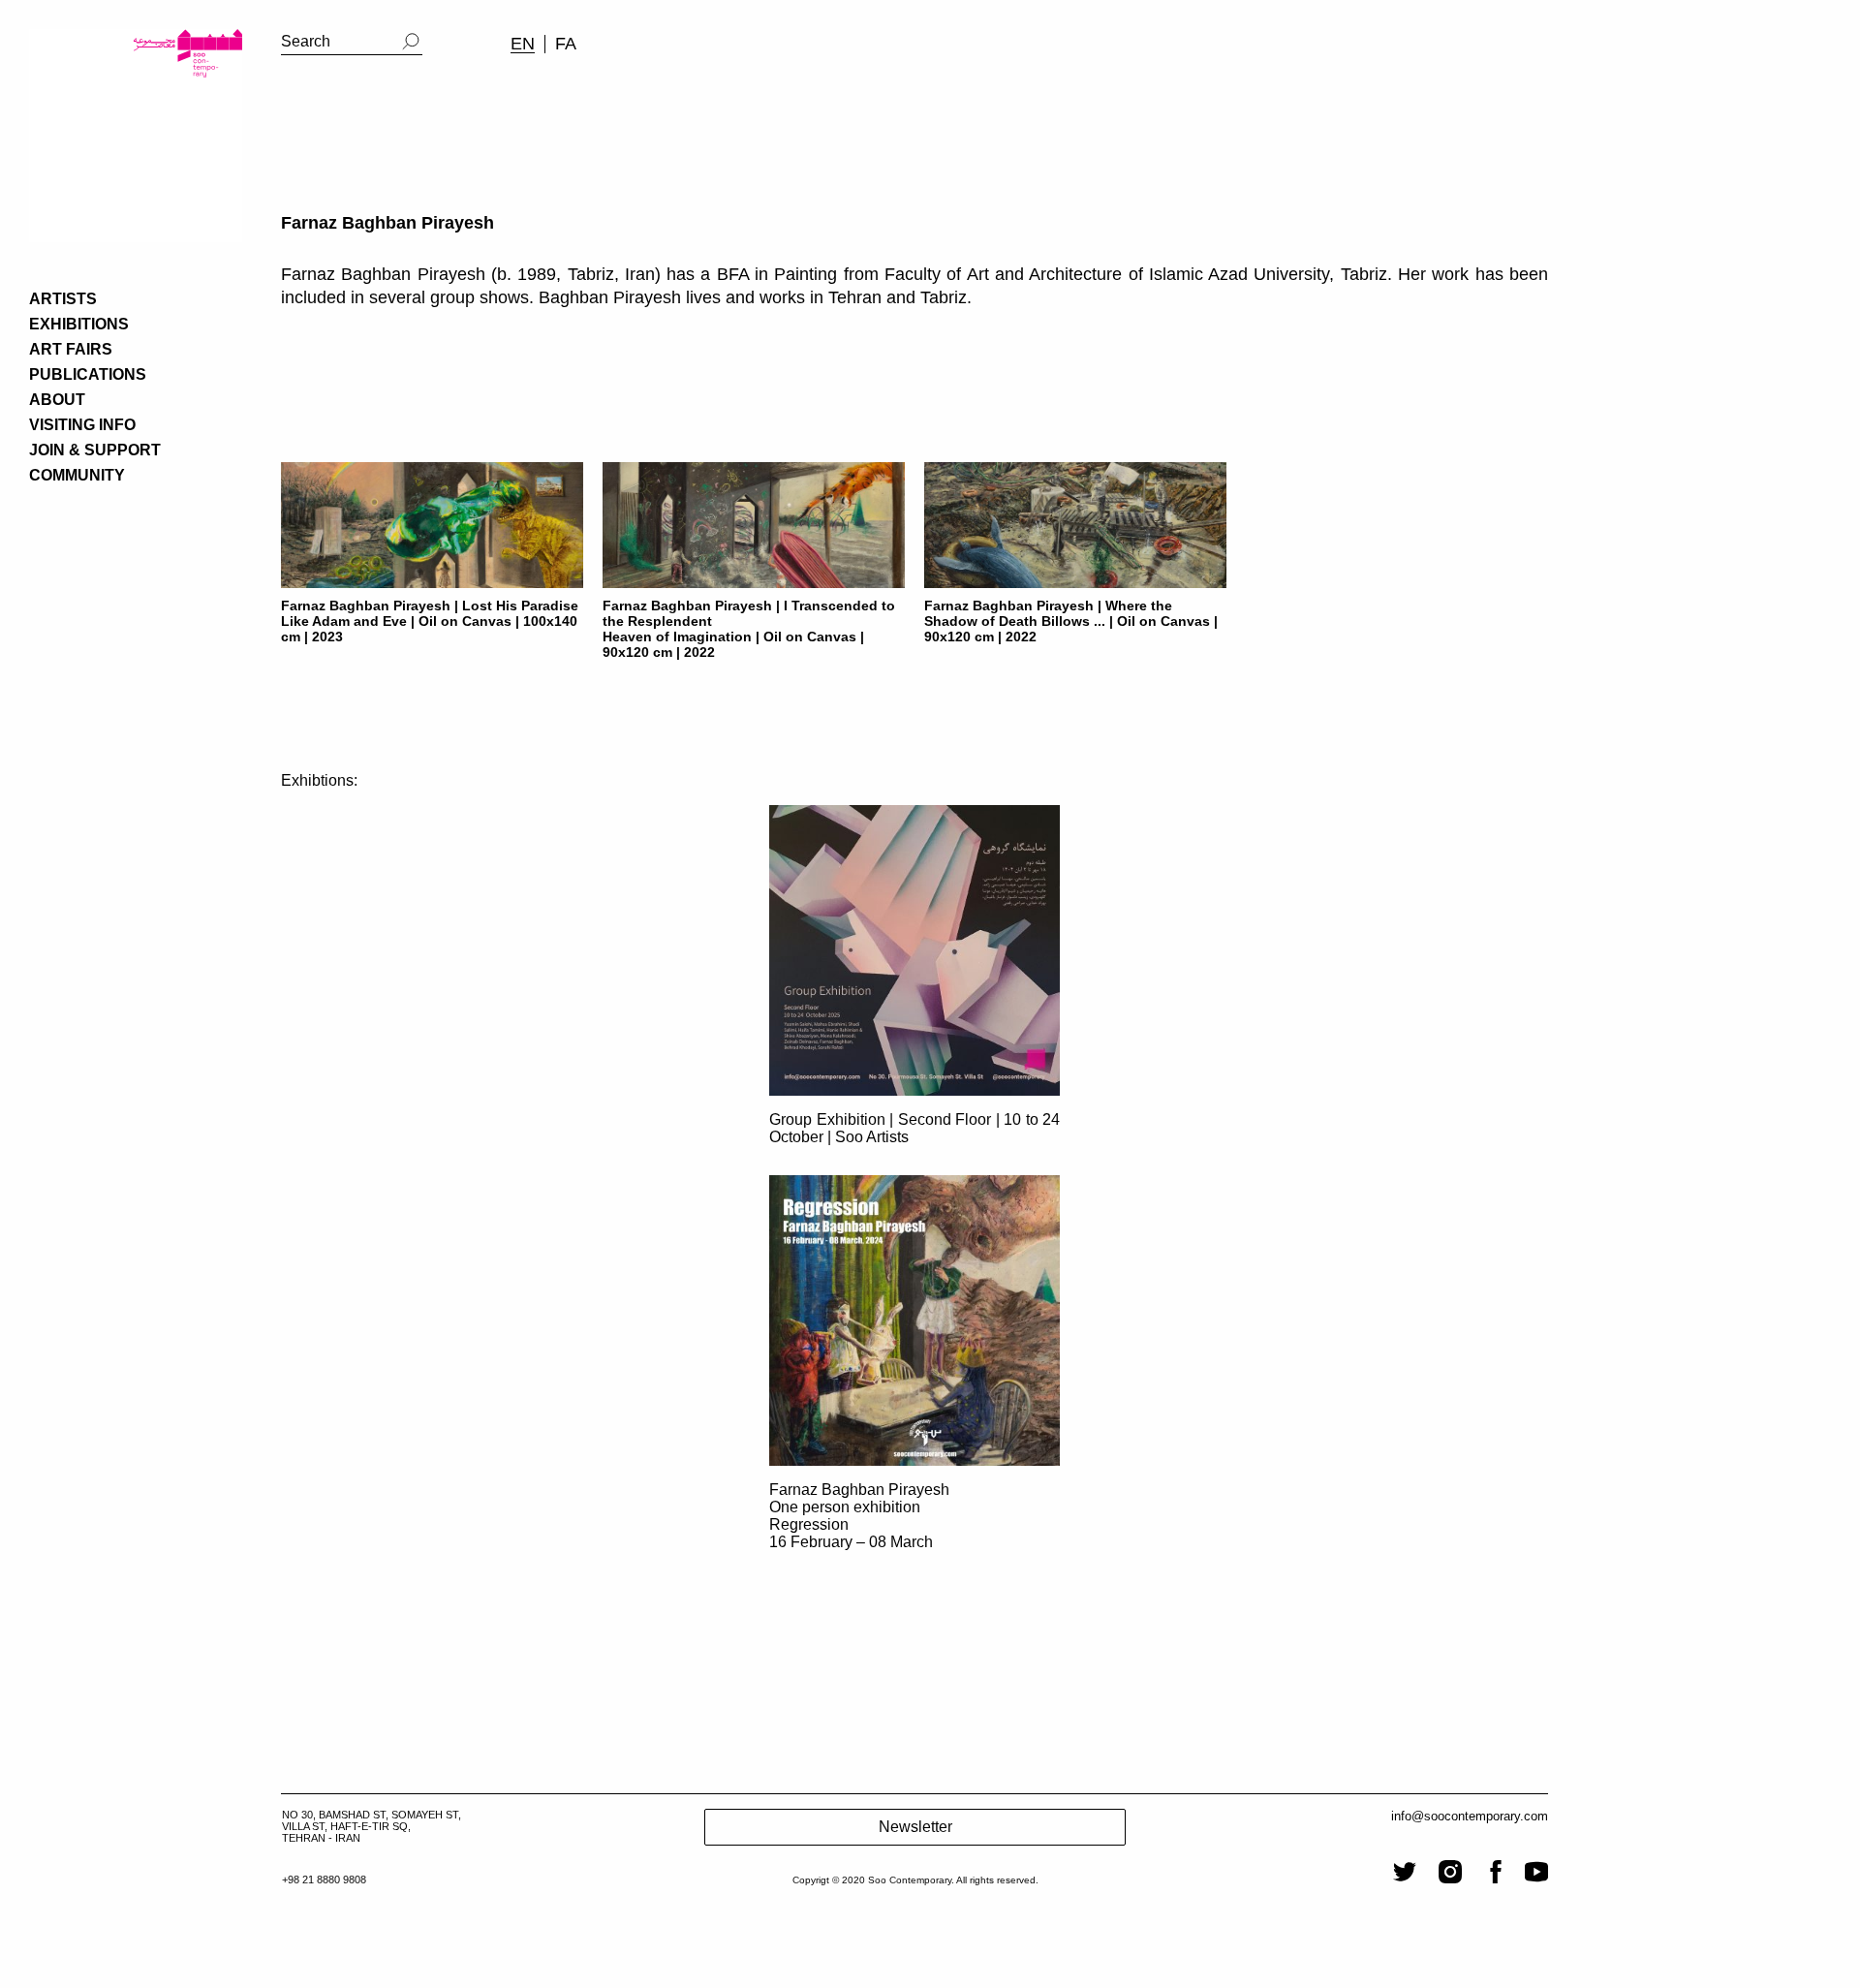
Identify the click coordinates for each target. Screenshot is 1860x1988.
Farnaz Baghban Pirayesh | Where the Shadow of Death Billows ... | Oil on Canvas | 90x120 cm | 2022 (1071, 621)
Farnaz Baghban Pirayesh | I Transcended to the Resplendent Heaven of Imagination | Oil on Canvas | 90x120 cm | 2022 (749, 629)
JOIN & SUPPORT (95, 450)
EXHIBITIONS (79, 324)
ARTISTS (63, 299)
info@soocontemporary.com (1470, 1816)
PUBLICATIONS (88, 374)
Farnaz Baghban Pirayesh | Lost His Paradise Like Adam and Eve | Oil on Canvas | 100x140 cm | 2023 (430, 621)
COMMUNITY (77, 475)
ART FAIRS (71, 349)
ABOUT (57, 400)
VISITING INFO (82, 425)
